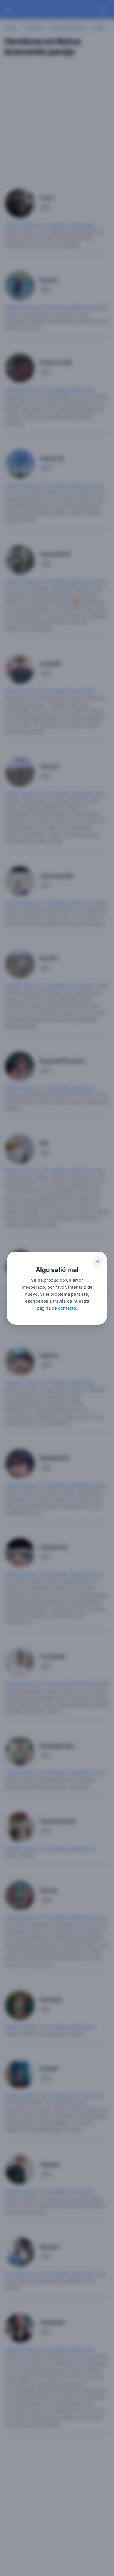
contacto (67, 1308)
